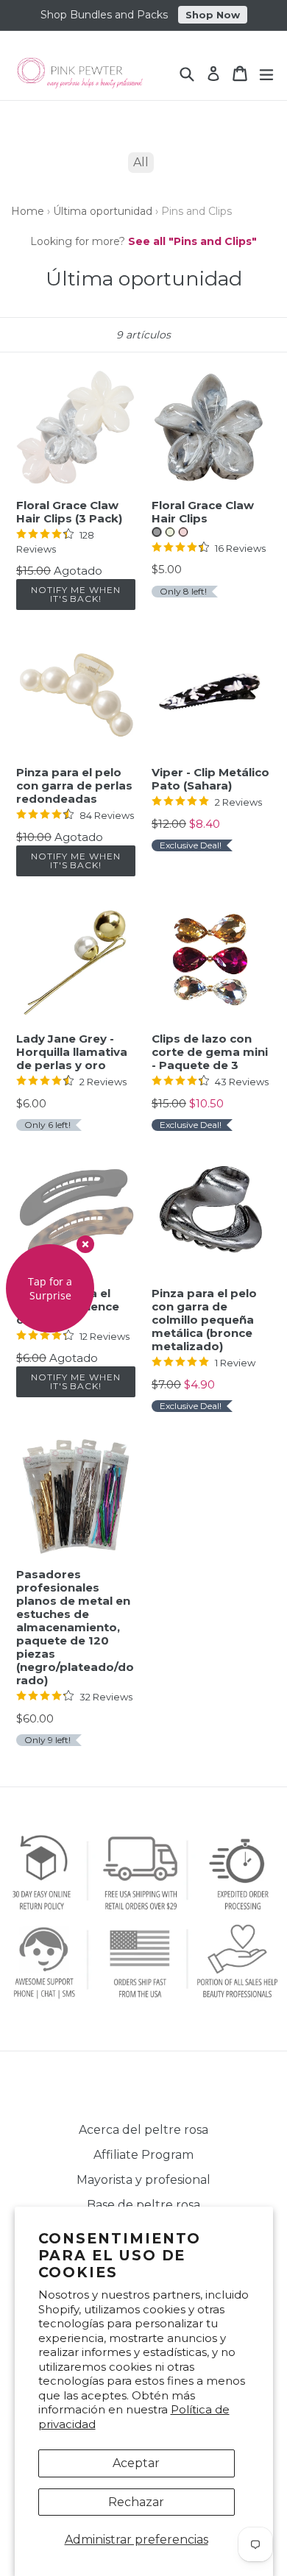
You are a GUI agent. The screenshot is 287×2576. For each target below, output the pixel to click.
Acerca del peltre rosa (143, 2130)
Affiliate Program (143, 2155)
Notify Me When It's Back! (75, 594)
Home (28, 211)
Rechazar (136, 2502)
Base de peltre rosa (143, 2205)
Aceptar (136, 2463)
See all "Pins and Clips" (192, 241)
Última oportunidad (103, 211)
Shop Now (213, 15)
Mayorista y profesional (143, 2180)
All (141, 162)
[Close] (85, 1244)
